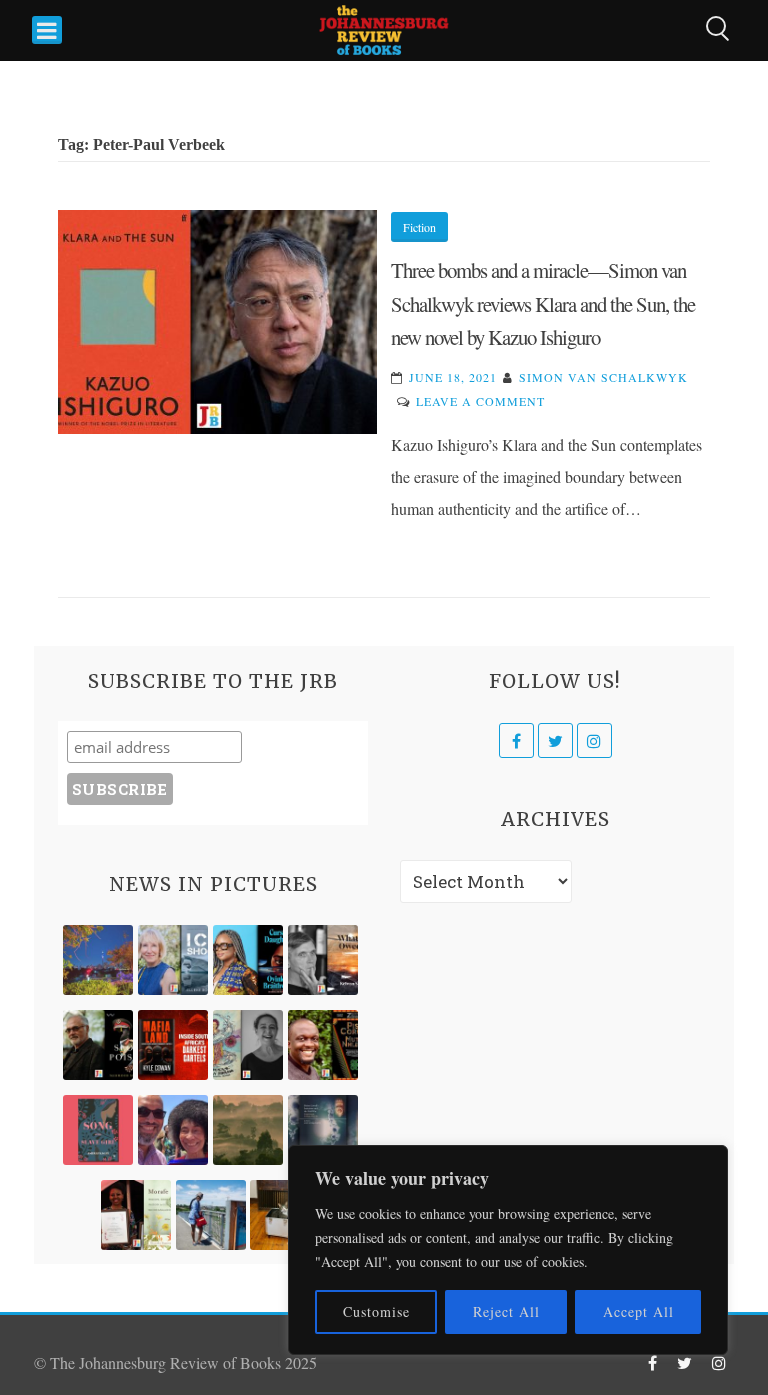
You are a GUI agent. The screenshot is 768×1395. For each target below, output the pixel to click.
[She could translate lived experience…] (173, 1130)
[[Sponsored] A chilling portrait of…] (173, 1045)
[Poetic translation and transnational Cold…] (323, 1130)
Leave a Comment (480, 401)
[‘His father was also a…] (136, 1215)
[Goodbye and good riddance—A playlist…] (285, 1215)
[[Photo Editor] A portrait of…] (211, 1215)
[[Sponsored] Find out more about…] (98, 1130)
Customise (376, 1311)
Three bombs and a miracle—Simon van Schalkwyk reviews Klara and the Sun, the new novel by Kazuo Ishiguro (543, 303)
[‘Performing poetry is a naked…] (248, 1045)
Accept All (638, 1311)
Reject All (506, 1311)
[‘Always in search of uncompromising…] (323, 960)
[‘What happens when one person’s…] (323, 1045)
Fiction (419, 227)
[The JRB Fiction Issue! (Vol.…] (98, 960)
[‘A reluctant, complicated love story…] (173, 960)
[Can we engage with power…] (98, 1045)
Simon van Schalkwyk (603, 377)
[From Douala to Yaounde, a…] (248, 1130)
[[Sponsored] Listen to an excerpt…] (248, 960)
